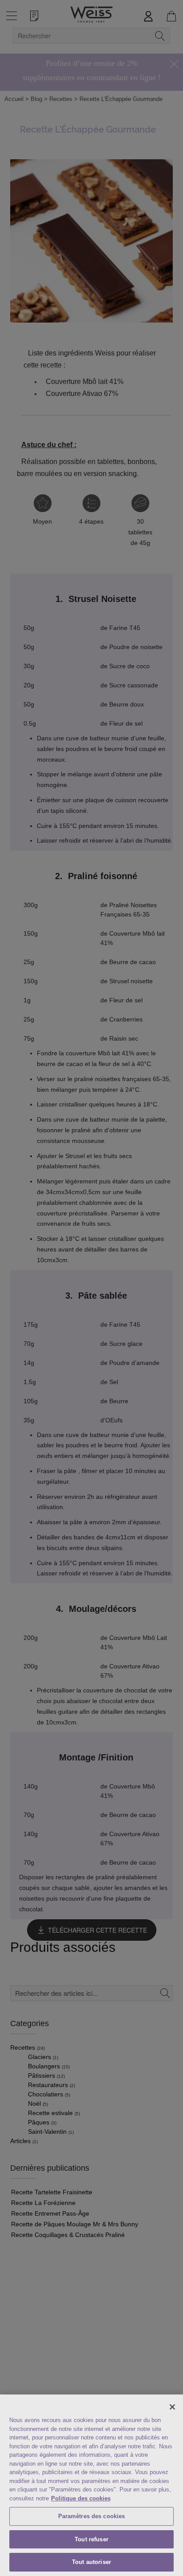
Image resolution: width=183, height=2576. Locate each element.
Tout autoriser (91, 2562)
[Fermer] (172, 2407)
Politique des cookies (81, 2498)
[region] (91, 2485)
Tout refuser (91, 2539)
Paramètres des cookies (92, 2516)
